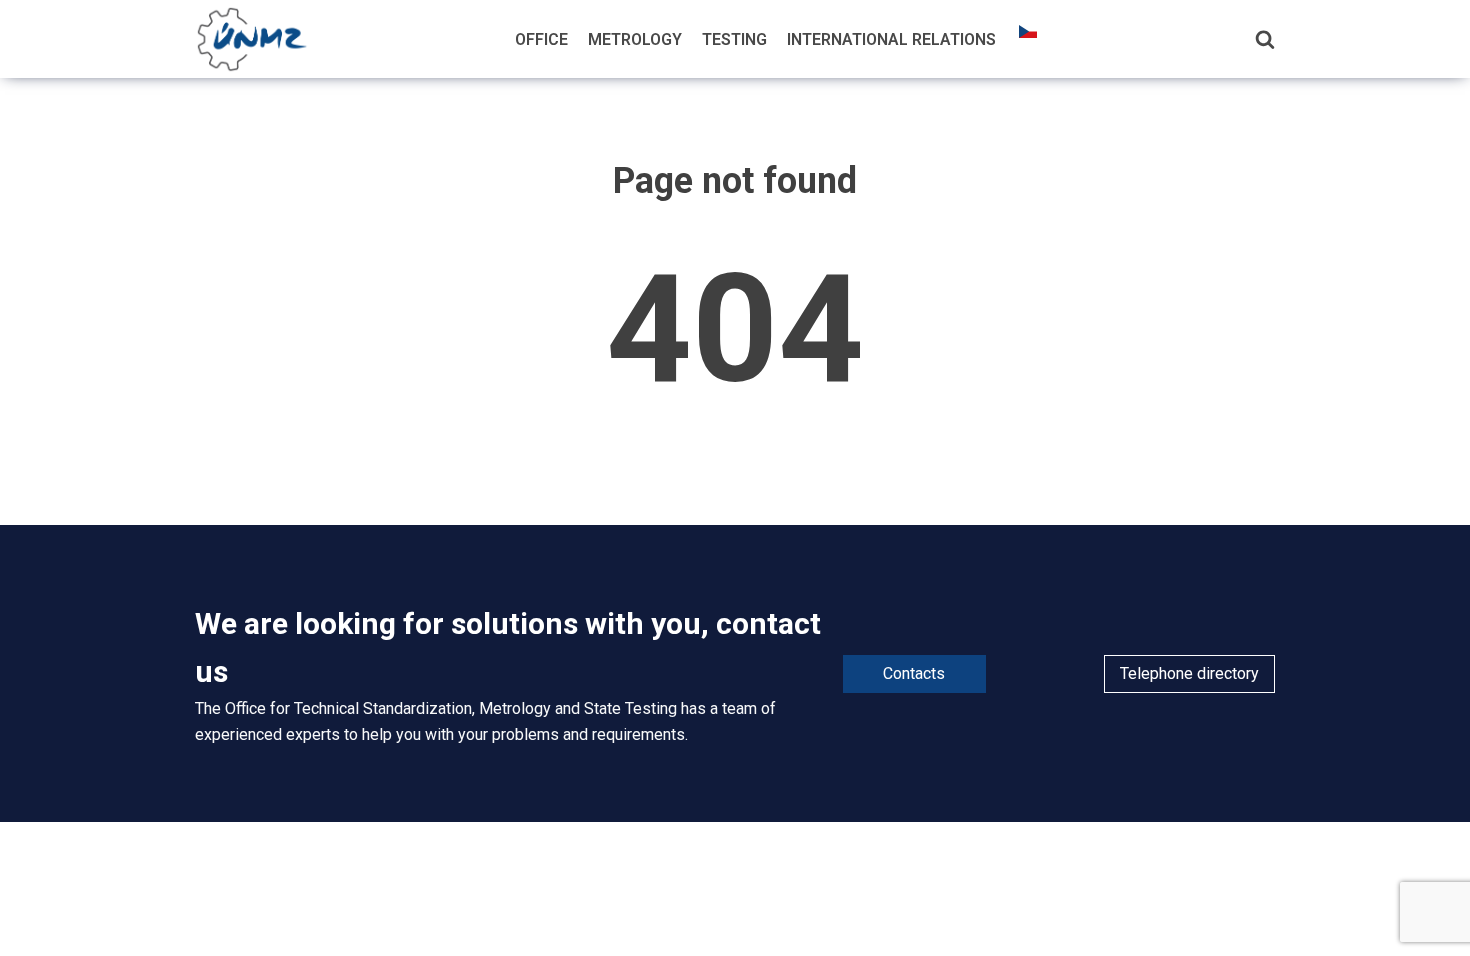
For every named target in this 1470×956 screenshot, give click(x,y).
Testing (734, 39)
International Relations (891, 39)
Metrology (635, 39)
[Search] (1265, 39)
